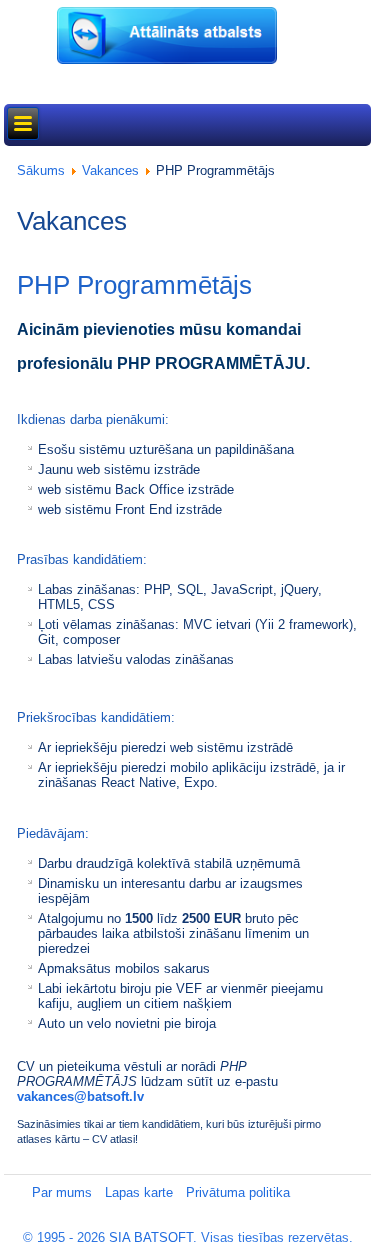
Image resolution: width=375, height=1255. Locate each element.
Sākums (41, 170)
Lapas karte (139, 1192)
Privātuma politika (238, 1192)
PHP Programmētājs (134, 285)
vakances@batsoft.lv (80, 1096)
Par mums (62, 1192)
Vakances (110, 170)
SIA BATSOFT (151, 1237)
